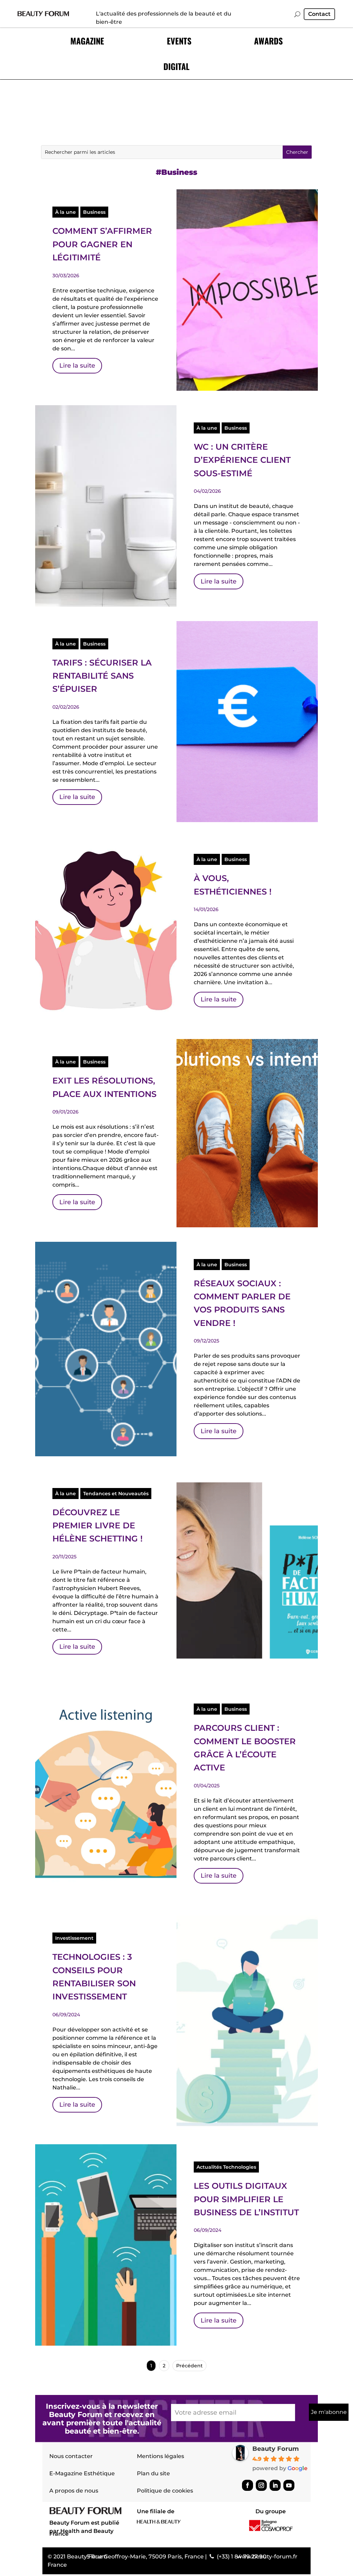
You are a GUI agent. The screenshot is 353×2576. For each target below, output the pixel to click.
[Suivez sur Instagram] (261, 2485)
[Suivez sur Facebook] (248, 2485)
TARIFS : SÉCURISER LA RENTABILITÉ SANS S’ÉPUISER (102, 676)
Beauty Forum (276, 2449)
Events (179, 41)
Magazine (87, 41)
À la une (65, 212)
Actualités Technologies (226, 2167)
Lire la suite (77, 366)
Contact (319, 14)
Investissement (74, 1938)
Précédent (189, 2366)
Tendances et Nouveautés (116, 1494)
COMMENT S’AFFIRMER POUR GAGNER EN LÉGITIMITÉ (102, 244)
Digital (176, 66)
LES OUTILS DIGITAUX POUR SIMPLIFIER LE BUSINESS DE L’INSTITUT (246, 2199)
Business (94, 212)
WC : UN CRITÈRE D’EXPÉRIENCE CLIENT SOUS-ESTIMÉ (242, 460)
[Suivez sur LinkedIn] (275, 2485)
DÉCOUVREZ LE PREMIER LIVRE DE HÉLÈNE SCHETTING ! (98, 1526)
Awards (268, 41)
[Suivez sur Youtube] (289, 2485)
